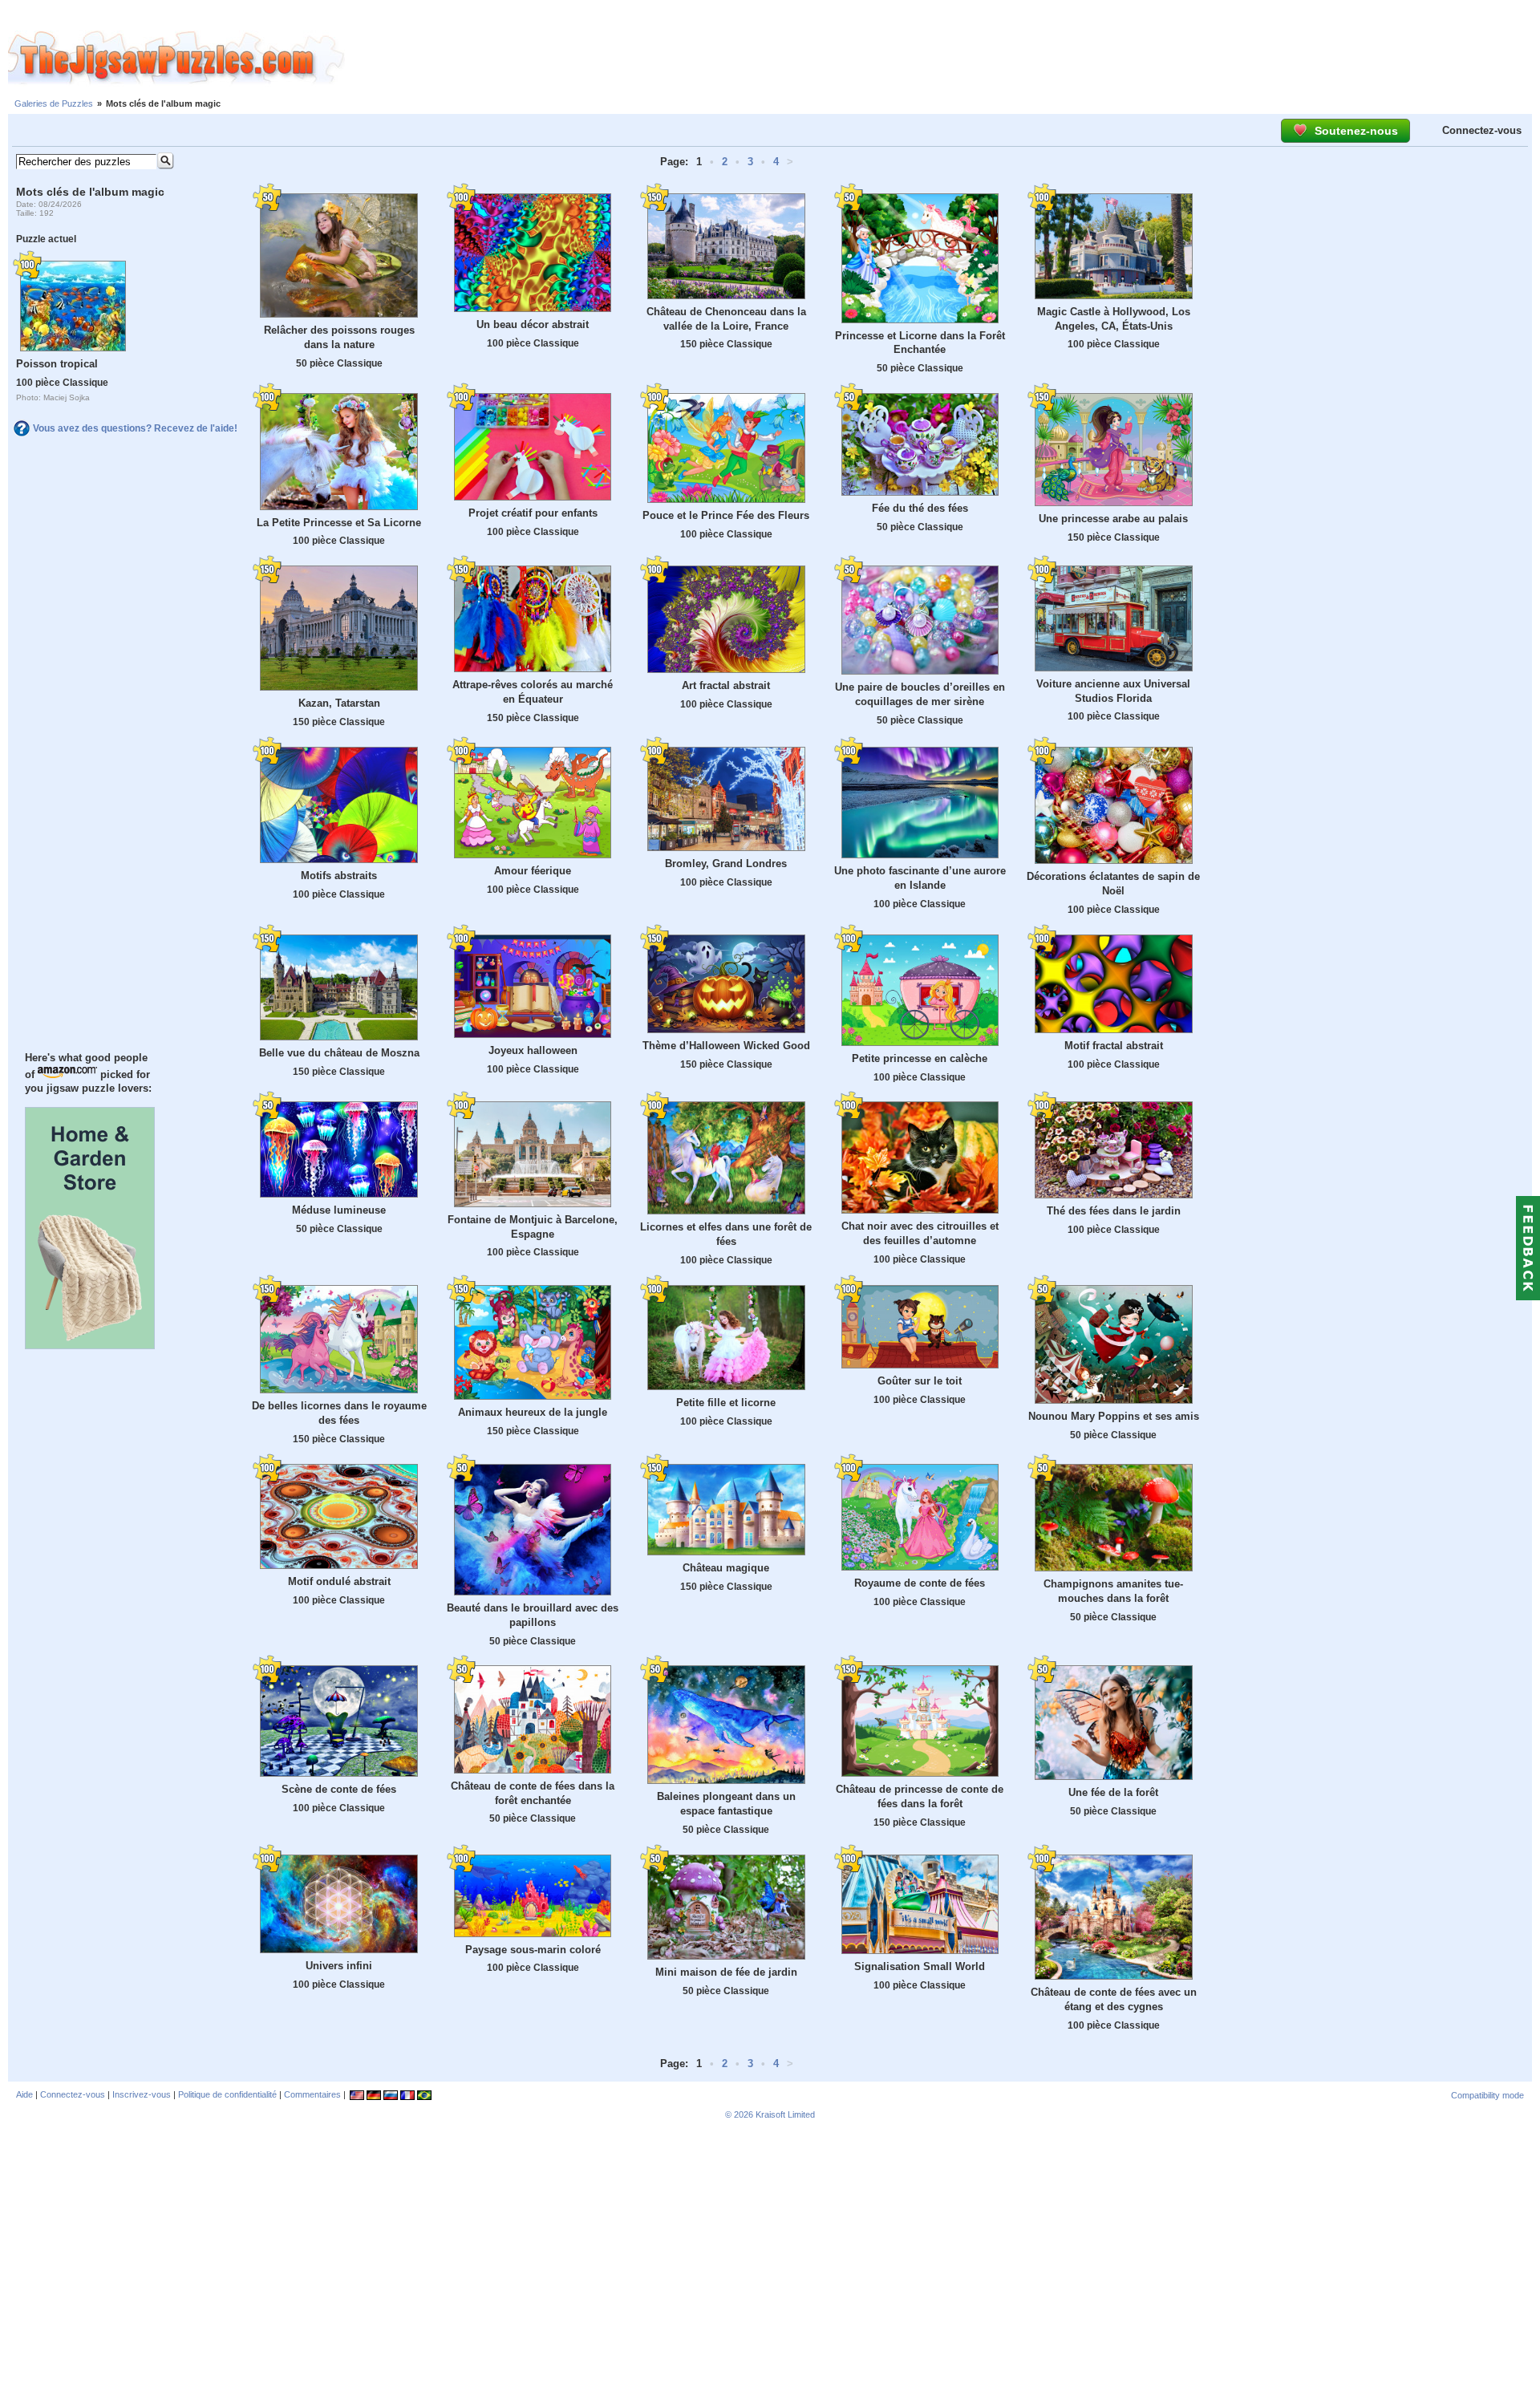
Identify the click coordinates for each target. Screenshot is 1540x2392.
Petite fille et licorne (726, 1403)
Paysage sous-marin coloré (533, 1950)
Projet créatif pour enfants (533, 513)
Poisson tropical (57, 364)
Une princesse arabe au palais (1113, 519)
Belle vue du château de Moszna (339, 1053)
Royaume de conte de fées (920, 1583)
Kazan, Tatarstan (339, 703)
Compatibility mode (1487, 2095)
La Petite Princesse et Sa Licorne (339, 523)
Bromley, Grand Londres (726, 864)
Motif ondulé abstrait (339, 1581)
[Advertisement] (942, 59)
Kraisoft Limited (785, 2114)
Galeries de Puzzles (54, 103)
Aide (24, 2094)
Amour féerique (533, 871)
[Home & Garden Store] (90, 1345)
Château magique (726, 1568)
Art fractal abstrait (726, 685)
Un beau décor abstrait (533, 324)
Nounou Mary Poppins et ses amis (1114, 1416)
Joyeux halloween (533, 1050)
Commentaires (312, 2094)
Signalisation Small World (920, 1966)
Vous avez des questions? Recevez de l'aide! (135, 428)
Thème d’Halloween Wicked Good (726, 1046)
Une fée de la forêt (1113, 1792)
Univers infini (339, 1966)
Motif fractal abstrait (1114, 1046)
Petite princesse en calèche (920, 1058)
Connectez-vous (1482, 130)
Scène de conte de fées (339, 1789)
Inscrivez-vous (142, 2094)
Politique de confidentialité (227, 2094)
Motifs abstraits (339, 876)
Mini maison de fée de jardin (726, 1972)
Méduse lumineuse (339, 1210)
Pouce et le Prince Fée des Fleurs (726, 515)
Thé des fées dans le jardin (1114, 1211)
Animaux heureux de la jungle (533, 1412)
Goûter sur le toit (920, 1381)
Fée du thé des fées (920, 508)
